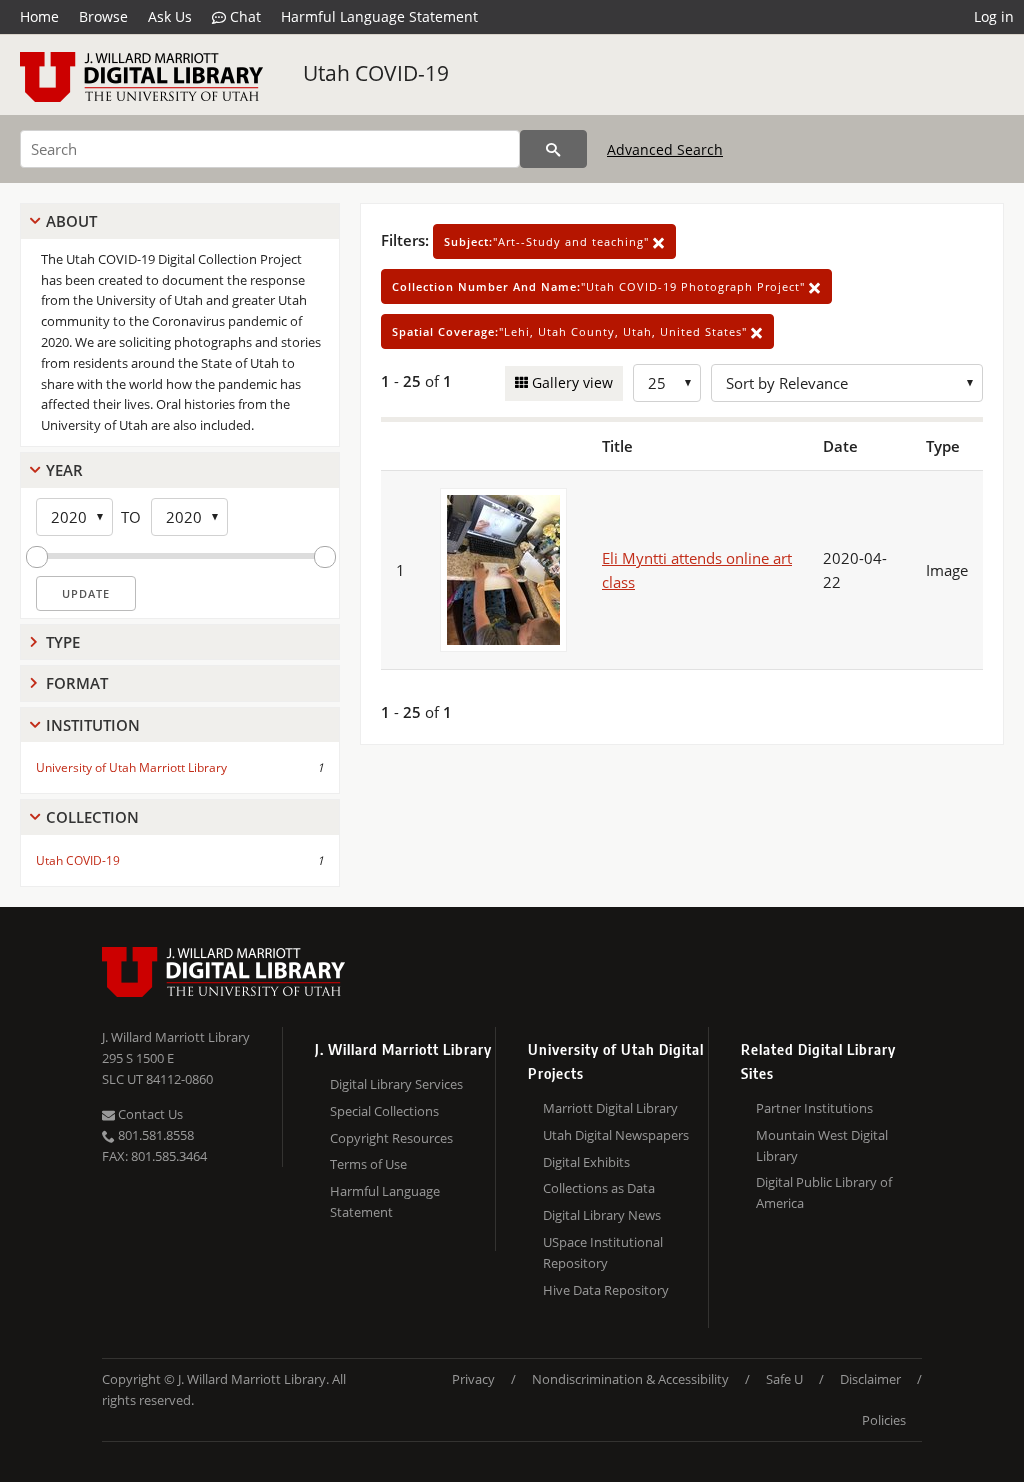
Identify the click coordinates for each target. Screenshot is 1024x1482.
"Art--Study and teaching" (548, 241)
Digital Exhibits (586, 1162)
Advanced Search (665, 149)
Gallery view (570, 382)
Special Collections (384, 1111)
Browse (103, 16)
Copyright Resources (391, 1138)
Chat (243, 16)
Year (64, 470)
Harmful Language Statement (379, 16)
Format (77, 683)
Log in (994, 16)
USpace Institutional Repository (603, 1252)
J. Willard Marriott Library (176, 1037)
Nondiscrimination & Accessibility (630, 1379)
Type (63, 642)
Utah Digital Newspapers (616, 1135)
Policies (884, 1420)
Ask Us (170, 16)
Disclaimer (870, 1379)
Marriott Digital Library (610, 1108)
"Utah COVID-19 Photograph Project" (600, 286)
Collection (92, 817)
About (71, 221)
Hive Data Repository (606, 1290)
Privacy (473, 1379)
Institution (93, 725)
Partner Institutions (814, 1108)
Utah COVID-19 (376, 73)
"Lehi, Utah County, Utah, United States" (571, 331)
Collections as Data (599, 1188)
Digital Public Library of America (824, 1192)
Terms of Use (368, 1164)
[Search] (553, 149)
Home (39, 16)
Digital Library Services (396, 1084)
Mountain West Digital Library (822, 1145)
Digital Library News (602, 1215)
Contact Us (149, 1114)
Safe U (784, 1379)
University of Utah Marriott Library (131, 767)
